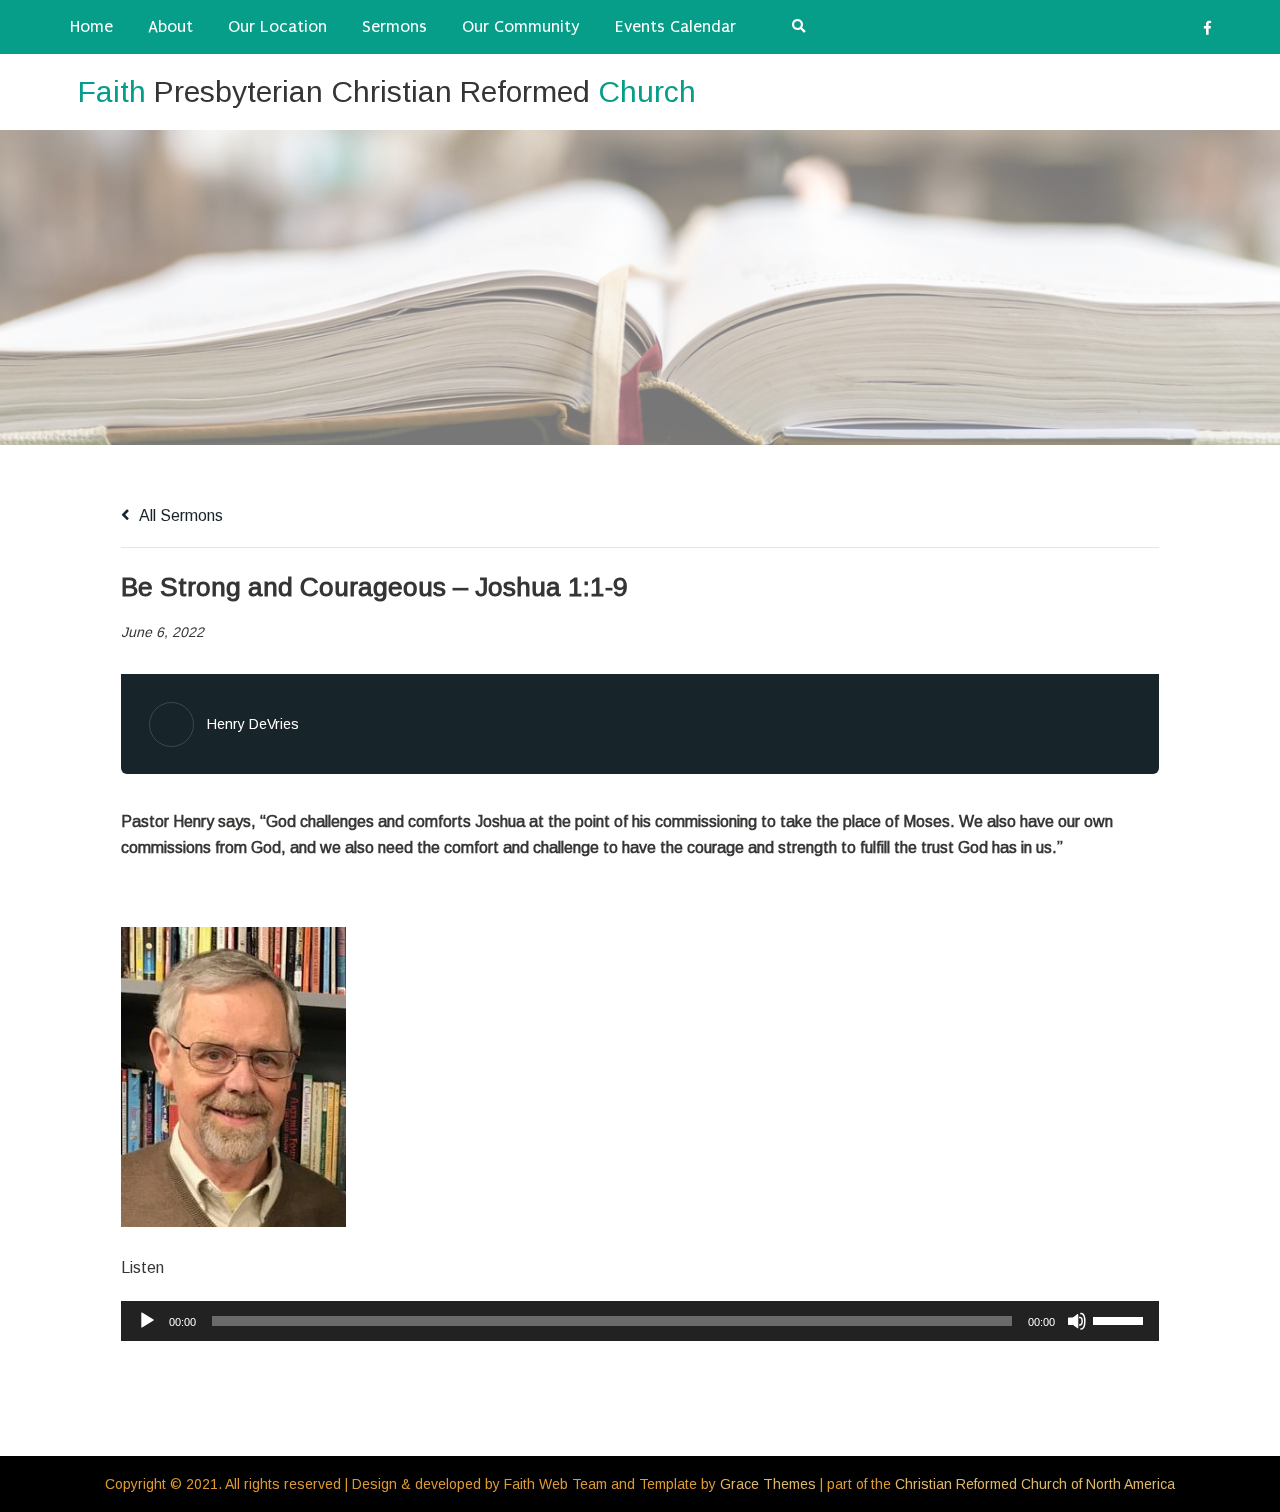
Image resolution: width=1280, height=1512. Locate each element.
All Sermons (179, 515)
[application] (640, 1321)
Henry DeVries (253, 724)
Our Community (521, 26)
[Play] (147, 1321)
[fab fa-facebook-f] (1207, 31)
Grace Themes (768, 1484)
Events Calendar (675, 26)
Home (91, 26)
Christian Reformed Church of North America (1035, 1484)
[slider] (1121, 1319)
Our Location (277, 26)
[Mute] (1077, 1321)
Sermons (394, 26)
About (170, 26)
